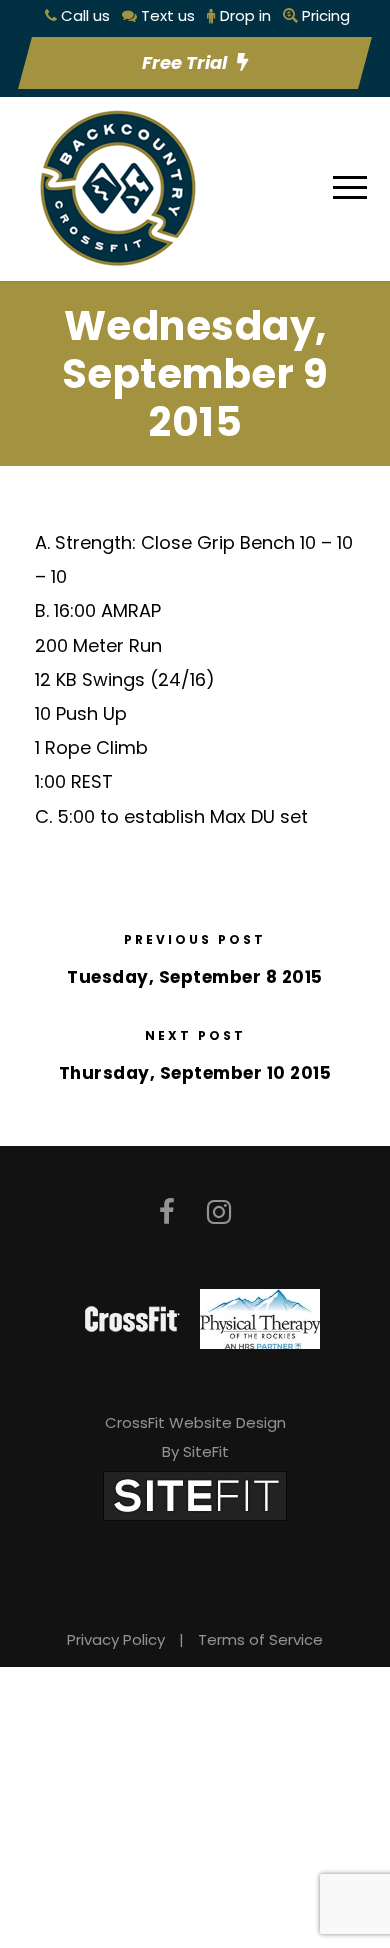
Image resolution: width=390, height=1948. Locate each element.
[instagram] (219, 1212)
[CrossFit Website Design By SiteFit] (195, 1495)
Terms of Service (260, 1639)
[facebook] (167, 1212)
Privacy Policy (116, 1639)
